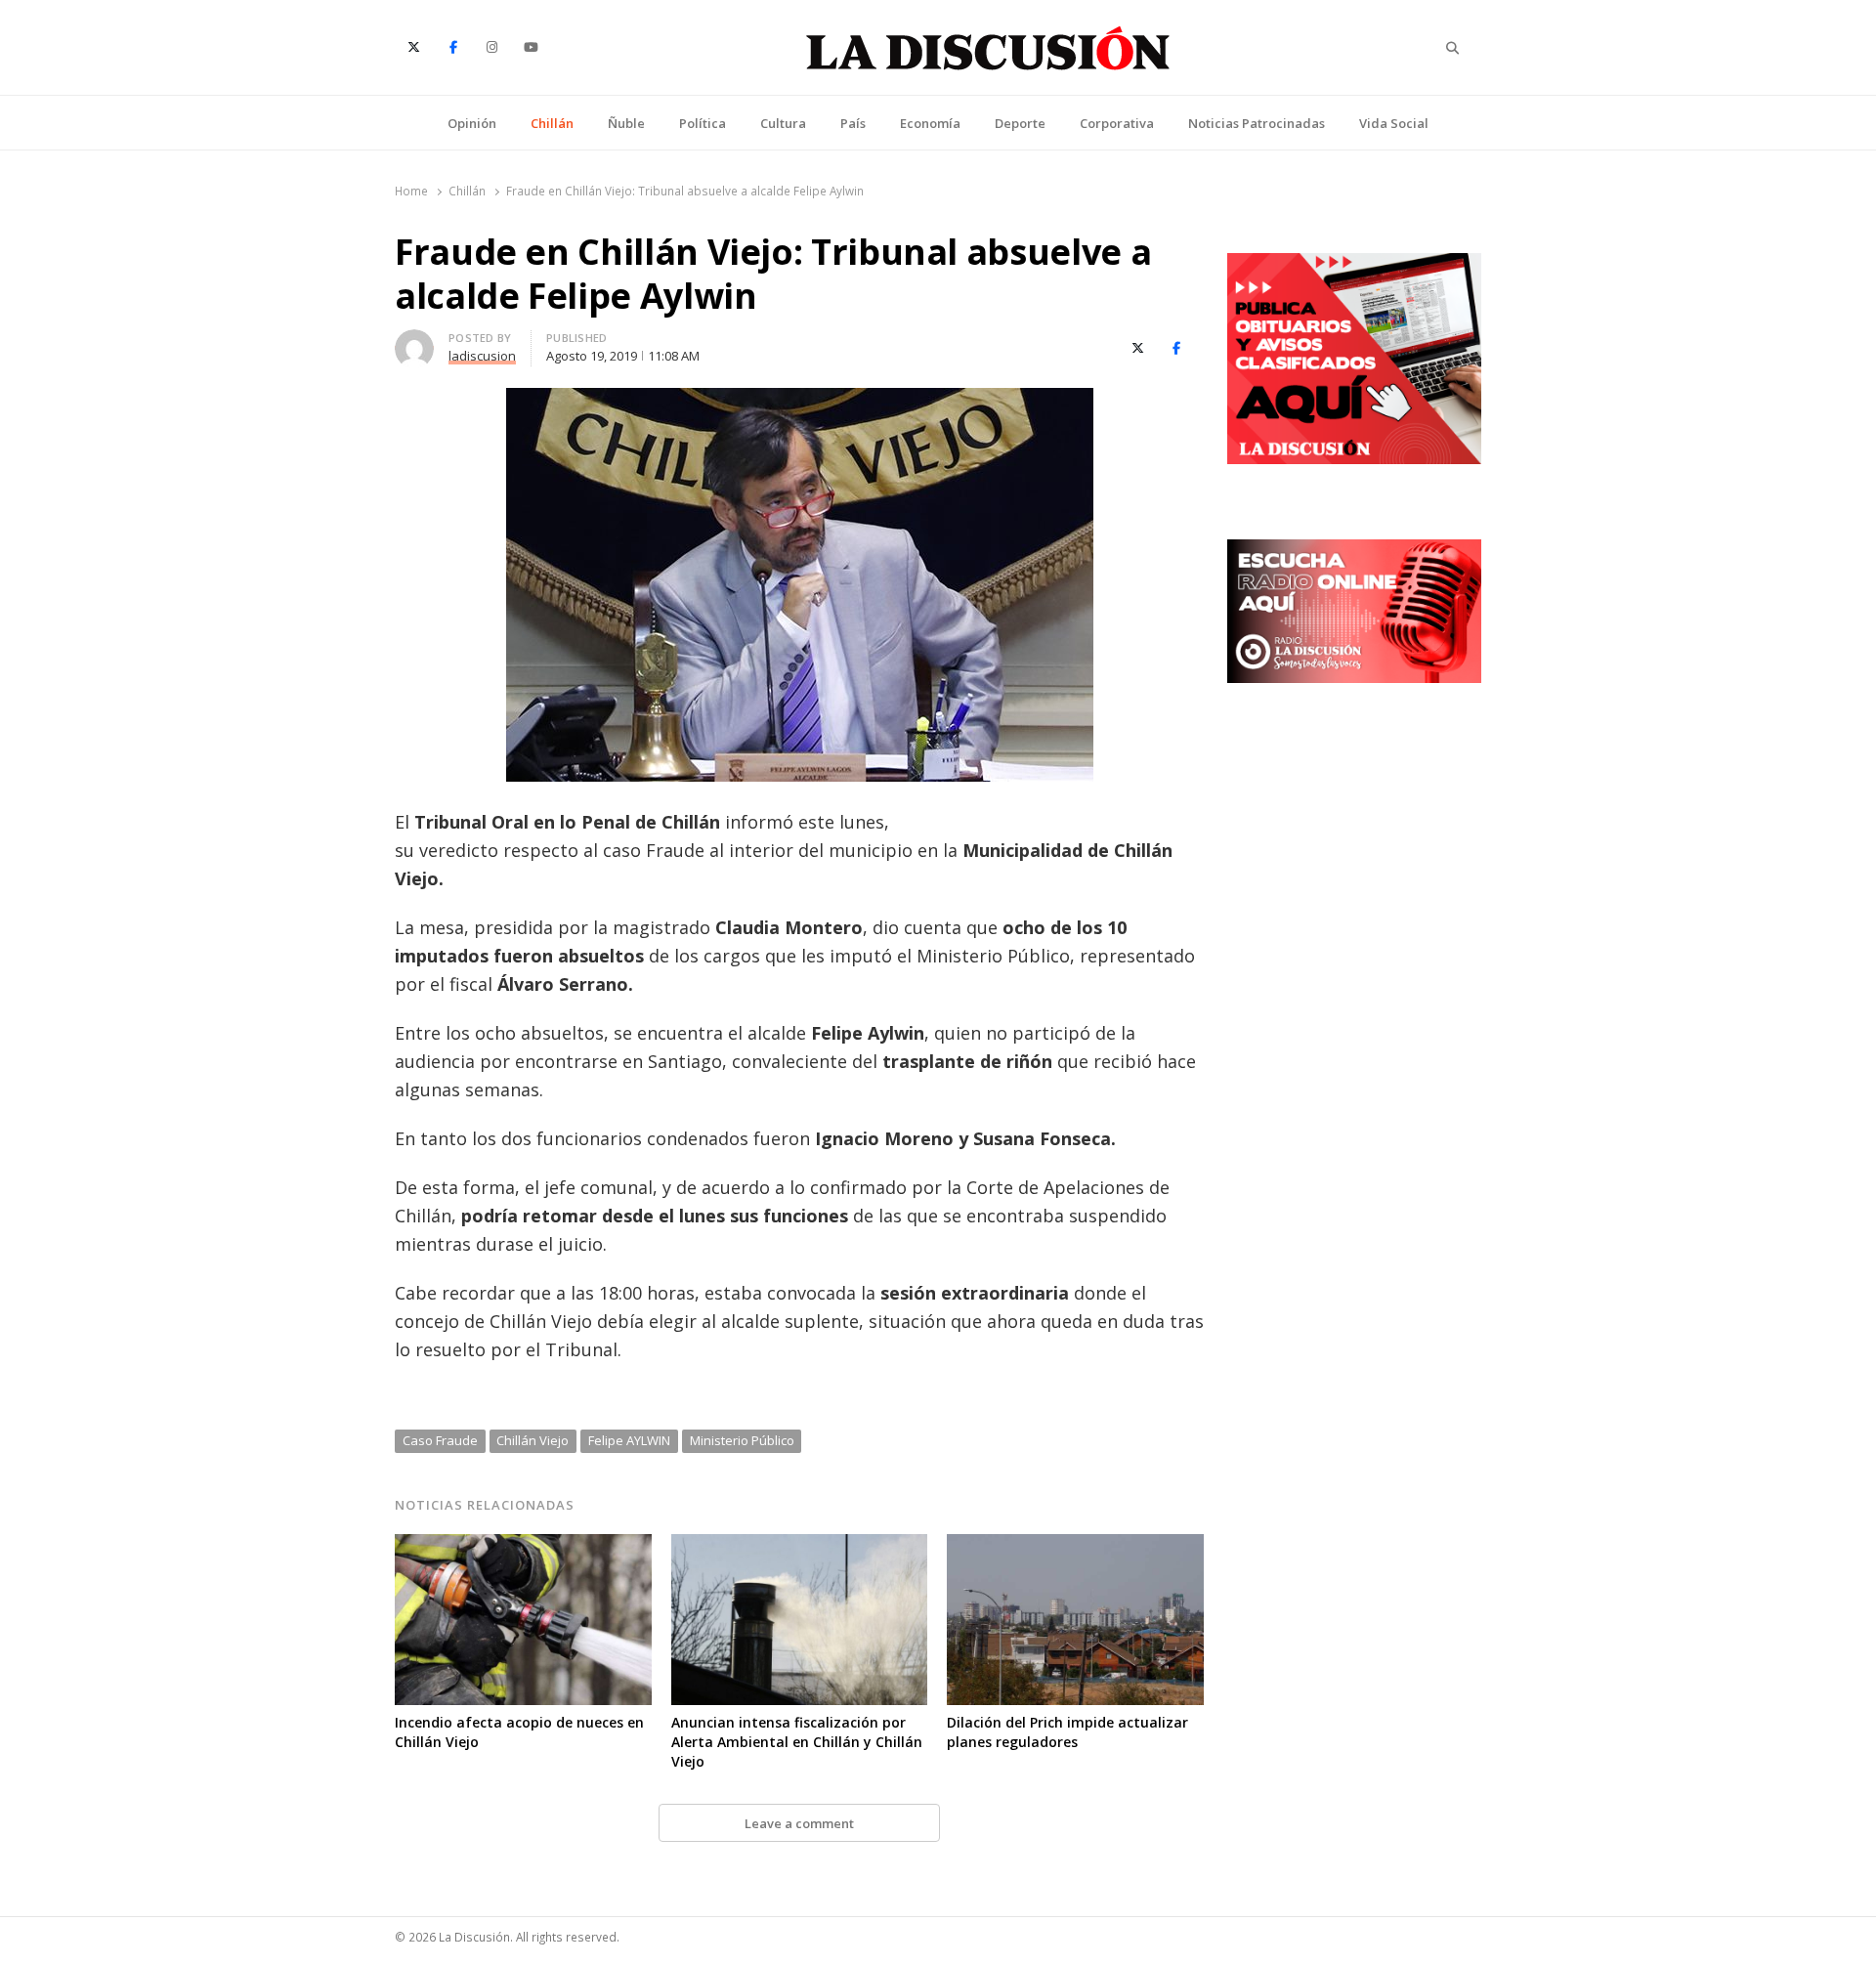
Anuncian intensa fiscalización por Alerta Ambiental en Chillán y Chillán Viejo (797, 1742)
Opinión (472, 123)
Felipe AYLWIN (629, 1440)
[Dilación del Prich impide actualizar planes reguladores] (1075, 1546)
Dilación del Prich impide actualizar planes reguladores (1067, 1732)
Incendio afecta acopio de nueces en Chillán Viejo (519, 1732)
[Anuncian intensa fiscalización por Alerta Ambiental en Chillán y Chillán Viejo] (800, 1546)
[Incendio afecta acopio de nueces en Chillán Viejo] (523, 1546)
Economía (930, 123)
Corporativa (1117, 123)
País (853, 123)
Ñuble (626, 123)
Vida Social (1394, 123)
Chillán (552, 123)
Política (703, 123)
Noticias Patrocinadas (1257, 123)
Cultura (783, 123)
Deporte (1020, 123)
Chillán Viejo (533, 1440)
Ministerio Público (742, 1440)
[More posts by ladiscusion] (414, 341)
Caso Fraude (440, 1440)
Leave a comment (799, 1823)
